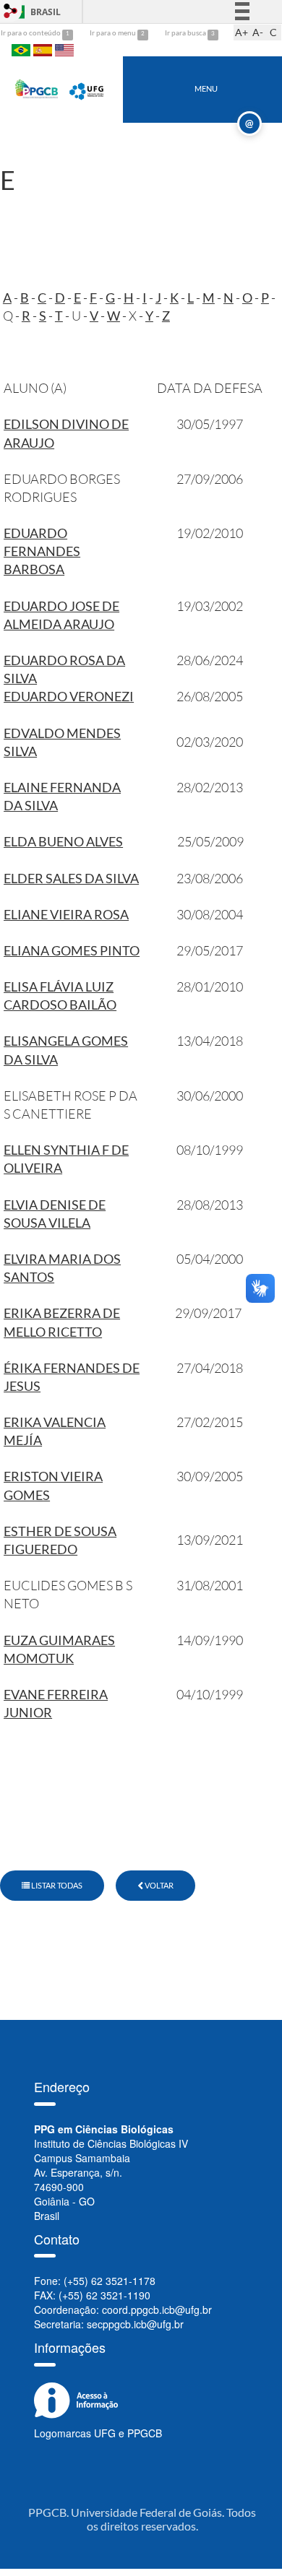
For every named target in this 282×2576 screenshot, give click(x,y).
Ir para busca (186, 32)
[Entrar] (11, 11)
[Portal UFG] (87, 88)
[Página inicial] (37, 88)
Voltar (158, 1885)
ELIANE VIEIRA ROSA (66, 914)
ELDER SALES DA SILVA (71, 878)
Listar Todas (56, 1885)
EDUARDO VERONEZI (69, 696)
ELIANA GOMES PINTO (72, 950)
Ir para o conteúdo (31, 32)
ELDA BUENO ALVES (63, 841)
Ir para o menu (114, 32)
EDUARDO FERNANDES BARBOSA (42, 551)
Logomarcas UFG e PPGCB (98, 2433)
